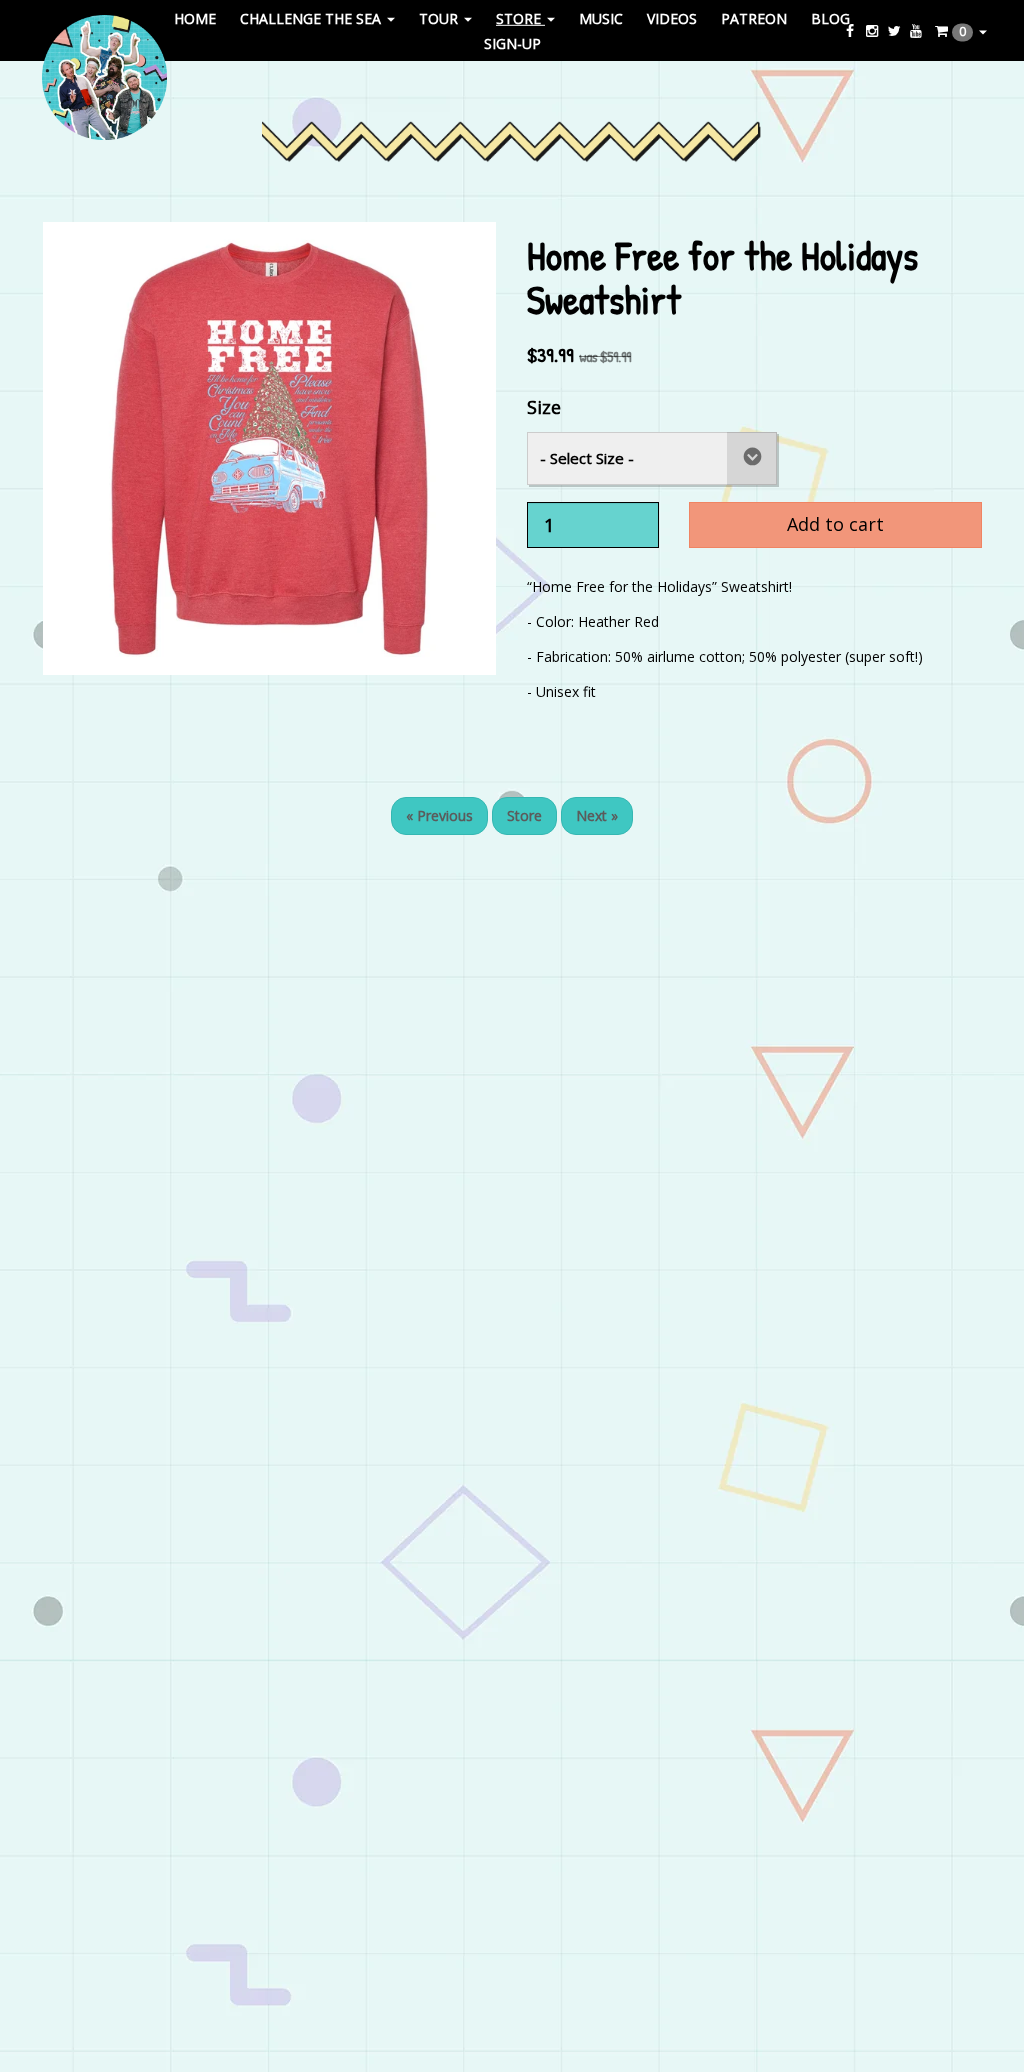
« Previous (439, 815)
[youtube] (916, 30)
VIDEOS (672, 17)
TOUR (440, 17)
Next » (597, 815)
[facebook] (852, 30)
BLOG (830, 17)
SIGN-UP (512, 43)
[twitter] (896, 30)
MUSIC (601, 17)
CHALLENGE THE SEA (312, 17)
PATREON (754, 17)
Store (524, 815)
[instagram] (874, 30)
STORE (520, 17)
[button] (961, 30)
